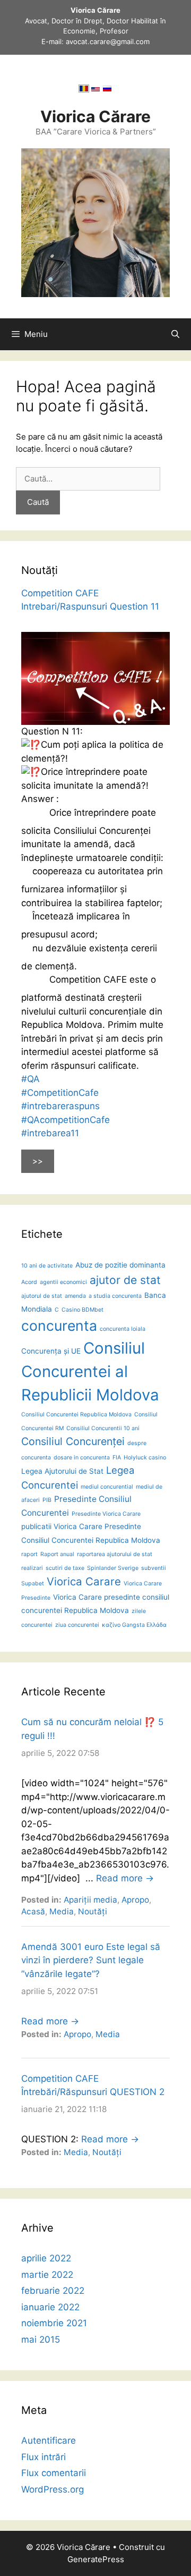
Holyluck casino (145, 1458)
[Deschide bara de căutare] (175, 334)
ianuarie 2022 (50, 2307)
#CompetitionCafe (60, 1093)
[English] (95, 90)
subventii (154, 1568)
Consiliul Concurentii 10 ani (103, 1428)
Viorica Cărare (95, 116)
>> (38, 1161)
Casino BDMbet (83, 1310)
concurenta (59, 1325)
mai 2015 (41, 2339)
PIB (47, 1500)
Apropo (135, 1900)
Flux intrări (44, 2457)
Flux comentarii (54, 2473)
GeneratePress (96, 2559)
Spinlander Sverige (113, 1568)
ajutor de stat (125, 1280)
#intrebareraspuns (60, 1106)
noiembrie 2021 (54, 2323)
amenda (75, 1296)
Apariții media (90, 1900)
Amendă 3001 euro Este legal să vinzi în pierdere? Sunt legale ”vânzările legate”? (91, 1960)
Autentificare (49, 2440)
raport (29, 1554)
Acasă (33, 1911)
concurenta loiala (123, 1329)
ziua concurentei (77, 1625)
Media (62, 1911)
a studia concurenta (115, 1296)
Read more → (125, 1878)
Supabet (33, 1583)
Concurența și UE (51, 1351)
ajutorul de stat (42, 1296)
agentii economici (63, 1282)
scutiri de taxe (65, 1568)
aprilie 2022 (46, 2258)
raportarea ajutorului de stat (115, 1554)
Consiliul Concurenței (73, 1441)
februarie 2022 (53, 2291)
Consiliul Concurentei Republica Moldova (76, 1414)
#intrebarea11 (50, 1133)
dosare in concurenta (82, 1458)
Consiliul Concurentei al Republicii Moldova (90, 1371)
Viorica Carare (84, 1581)
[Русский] (107, 90)
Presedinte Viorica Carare (106, 1514)
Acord (29, 1282)
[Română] (84, 90)
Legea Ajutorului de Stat (62, 1471)
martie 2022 (47, 2275)
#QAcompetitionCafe (66, 1120)
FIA (117, 1458)
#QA (31, 1079)
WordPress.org (53, 2489)
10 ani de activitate (47, 1266)
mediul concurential (107, 1487)
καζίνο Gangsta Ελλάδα (134, 1625)
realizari (32, 1568)
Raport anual (57, 1554)
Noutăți (93, 1911)
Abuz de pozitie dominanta (120, 1265)
